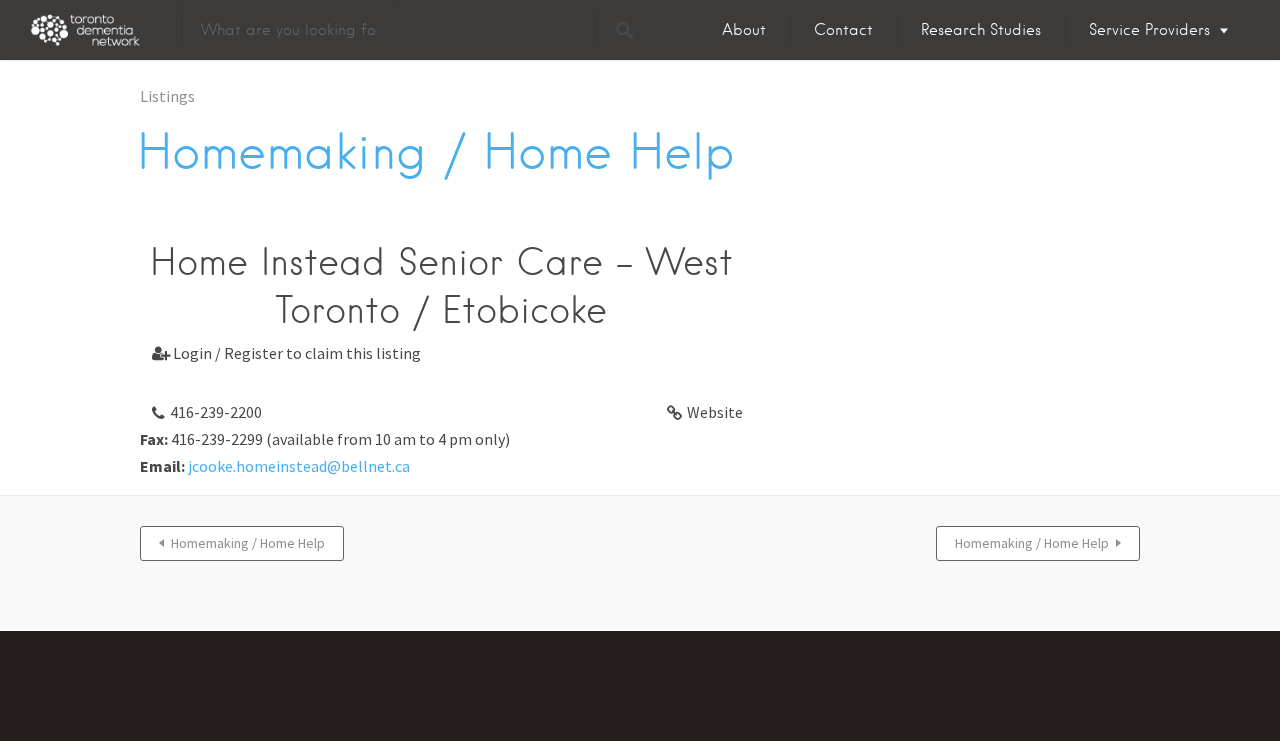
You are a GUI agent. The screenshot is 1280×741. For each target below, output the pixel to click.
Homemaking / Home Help (248, 543)
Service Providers (1149, 30)
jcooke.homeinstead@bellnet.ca (299, 466)
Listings (167, 96)
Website (715, 412)
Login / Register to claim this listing (286, 353)
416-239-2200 (216, 412)
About (744, 30)
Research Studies (981, 30)
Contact (843, 30)
